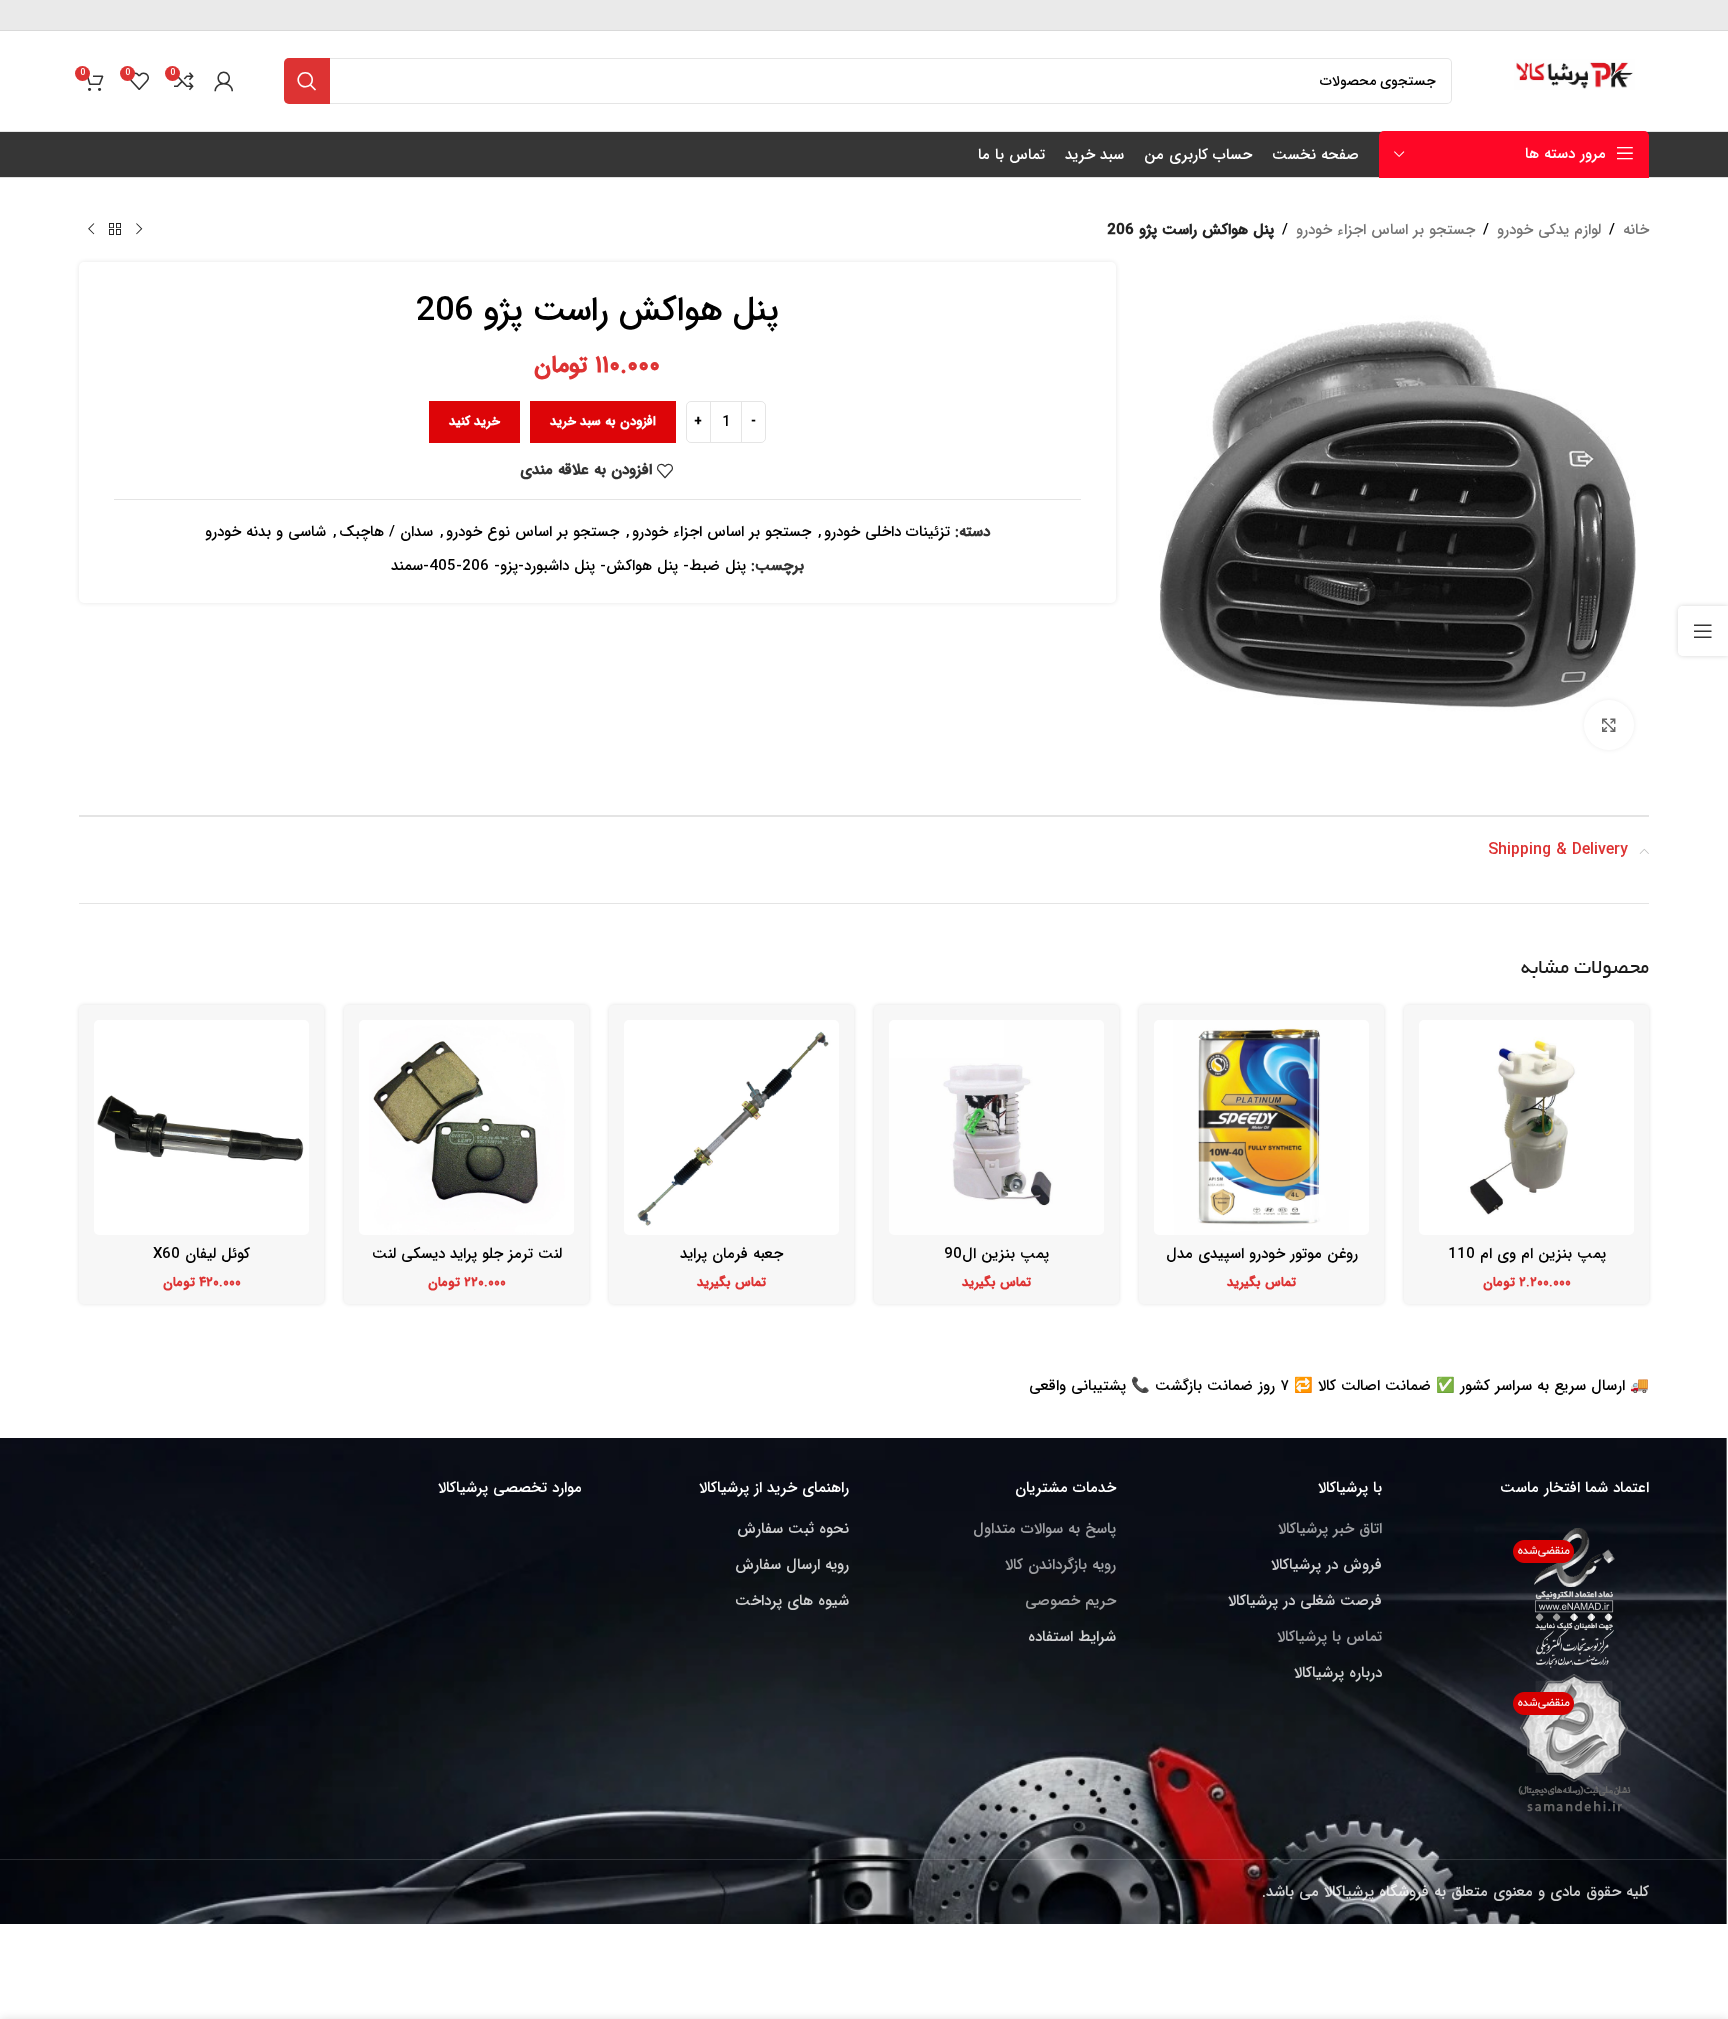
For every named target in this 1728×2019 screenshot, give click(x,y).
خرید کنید (474, 421)
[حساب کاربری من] (224, 81)
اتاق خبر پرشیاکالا (1330, 1529)
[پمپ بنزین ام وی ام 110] (1526, 1127)
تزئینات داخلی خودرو (887, 532)
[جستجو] (307, 81)
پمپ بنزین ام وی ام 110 (1527, 1254)
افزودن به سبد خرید (603, 421)
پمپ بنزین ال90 (996, 1254)
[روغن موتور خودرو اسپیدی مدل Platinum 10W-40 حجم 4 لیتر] (1261, 1127)
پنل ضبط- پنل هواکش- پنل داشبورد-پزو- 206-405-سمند (568, 566)
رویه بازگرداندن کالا (1060, 1565)
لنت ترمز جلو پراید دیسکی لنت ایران (467, 1264)
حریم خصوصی (1070, 1601)
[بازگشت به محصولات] (115, 230)
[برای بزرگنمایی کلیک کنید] (1609, 725)
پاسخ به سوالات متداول (1044, 1529)
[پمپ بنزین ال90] (996, 1127)
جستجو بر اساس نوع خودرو (532, 532)
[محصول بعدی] (91, 230)
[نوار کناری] (1703, 631)
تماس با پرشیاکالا (1329, 1637)
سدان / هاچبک (386, 532)
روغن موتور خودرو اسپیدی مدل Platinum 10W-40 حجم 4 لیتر (1262, 1264)
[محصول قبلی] (139, 230)
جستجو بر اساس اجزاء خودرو (1385, 230)
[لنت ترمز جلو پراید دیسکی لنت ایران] (466, 1127)
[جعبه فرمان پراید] (731, 1127)
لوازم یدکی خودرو (1549, 230)
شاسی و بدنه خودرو (265, 532)
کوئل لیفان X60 (201, 1254)
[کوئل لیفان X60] (201, 1127)
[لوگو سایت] (1575, 80)
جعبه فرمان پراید (731, 1254)
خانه (1636, 230)
